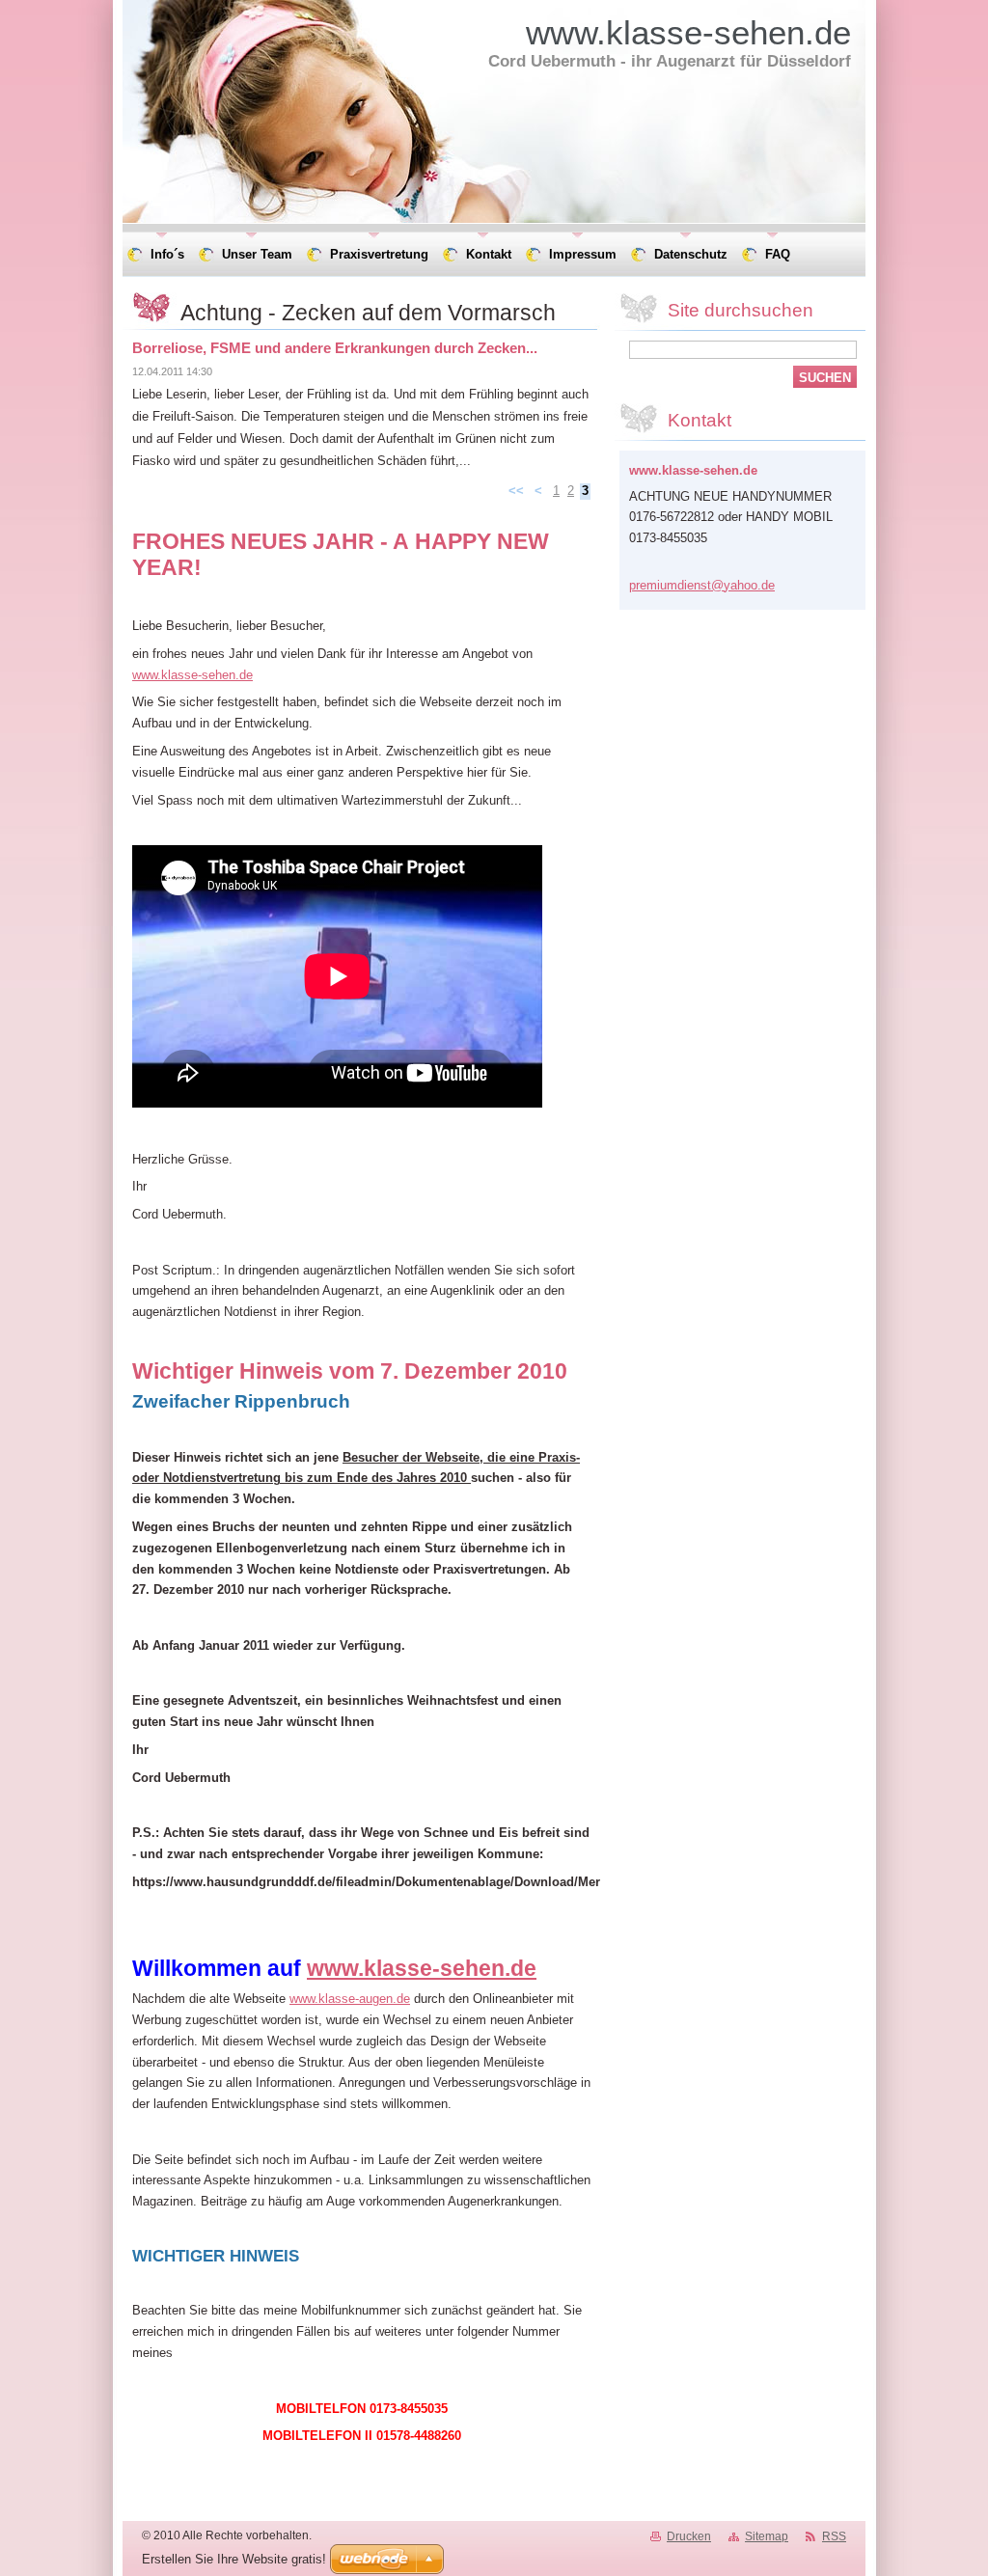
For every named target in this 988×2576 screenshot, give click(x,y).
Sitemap (767, 2536)
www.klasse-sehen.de (192, 675)
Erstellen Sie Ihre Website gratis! (234, 2559)
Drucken (689, 2536)
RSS (834, 2536)
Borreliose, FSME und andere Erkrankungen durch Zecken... (335, 348)
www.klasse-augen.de (350, 1999)
